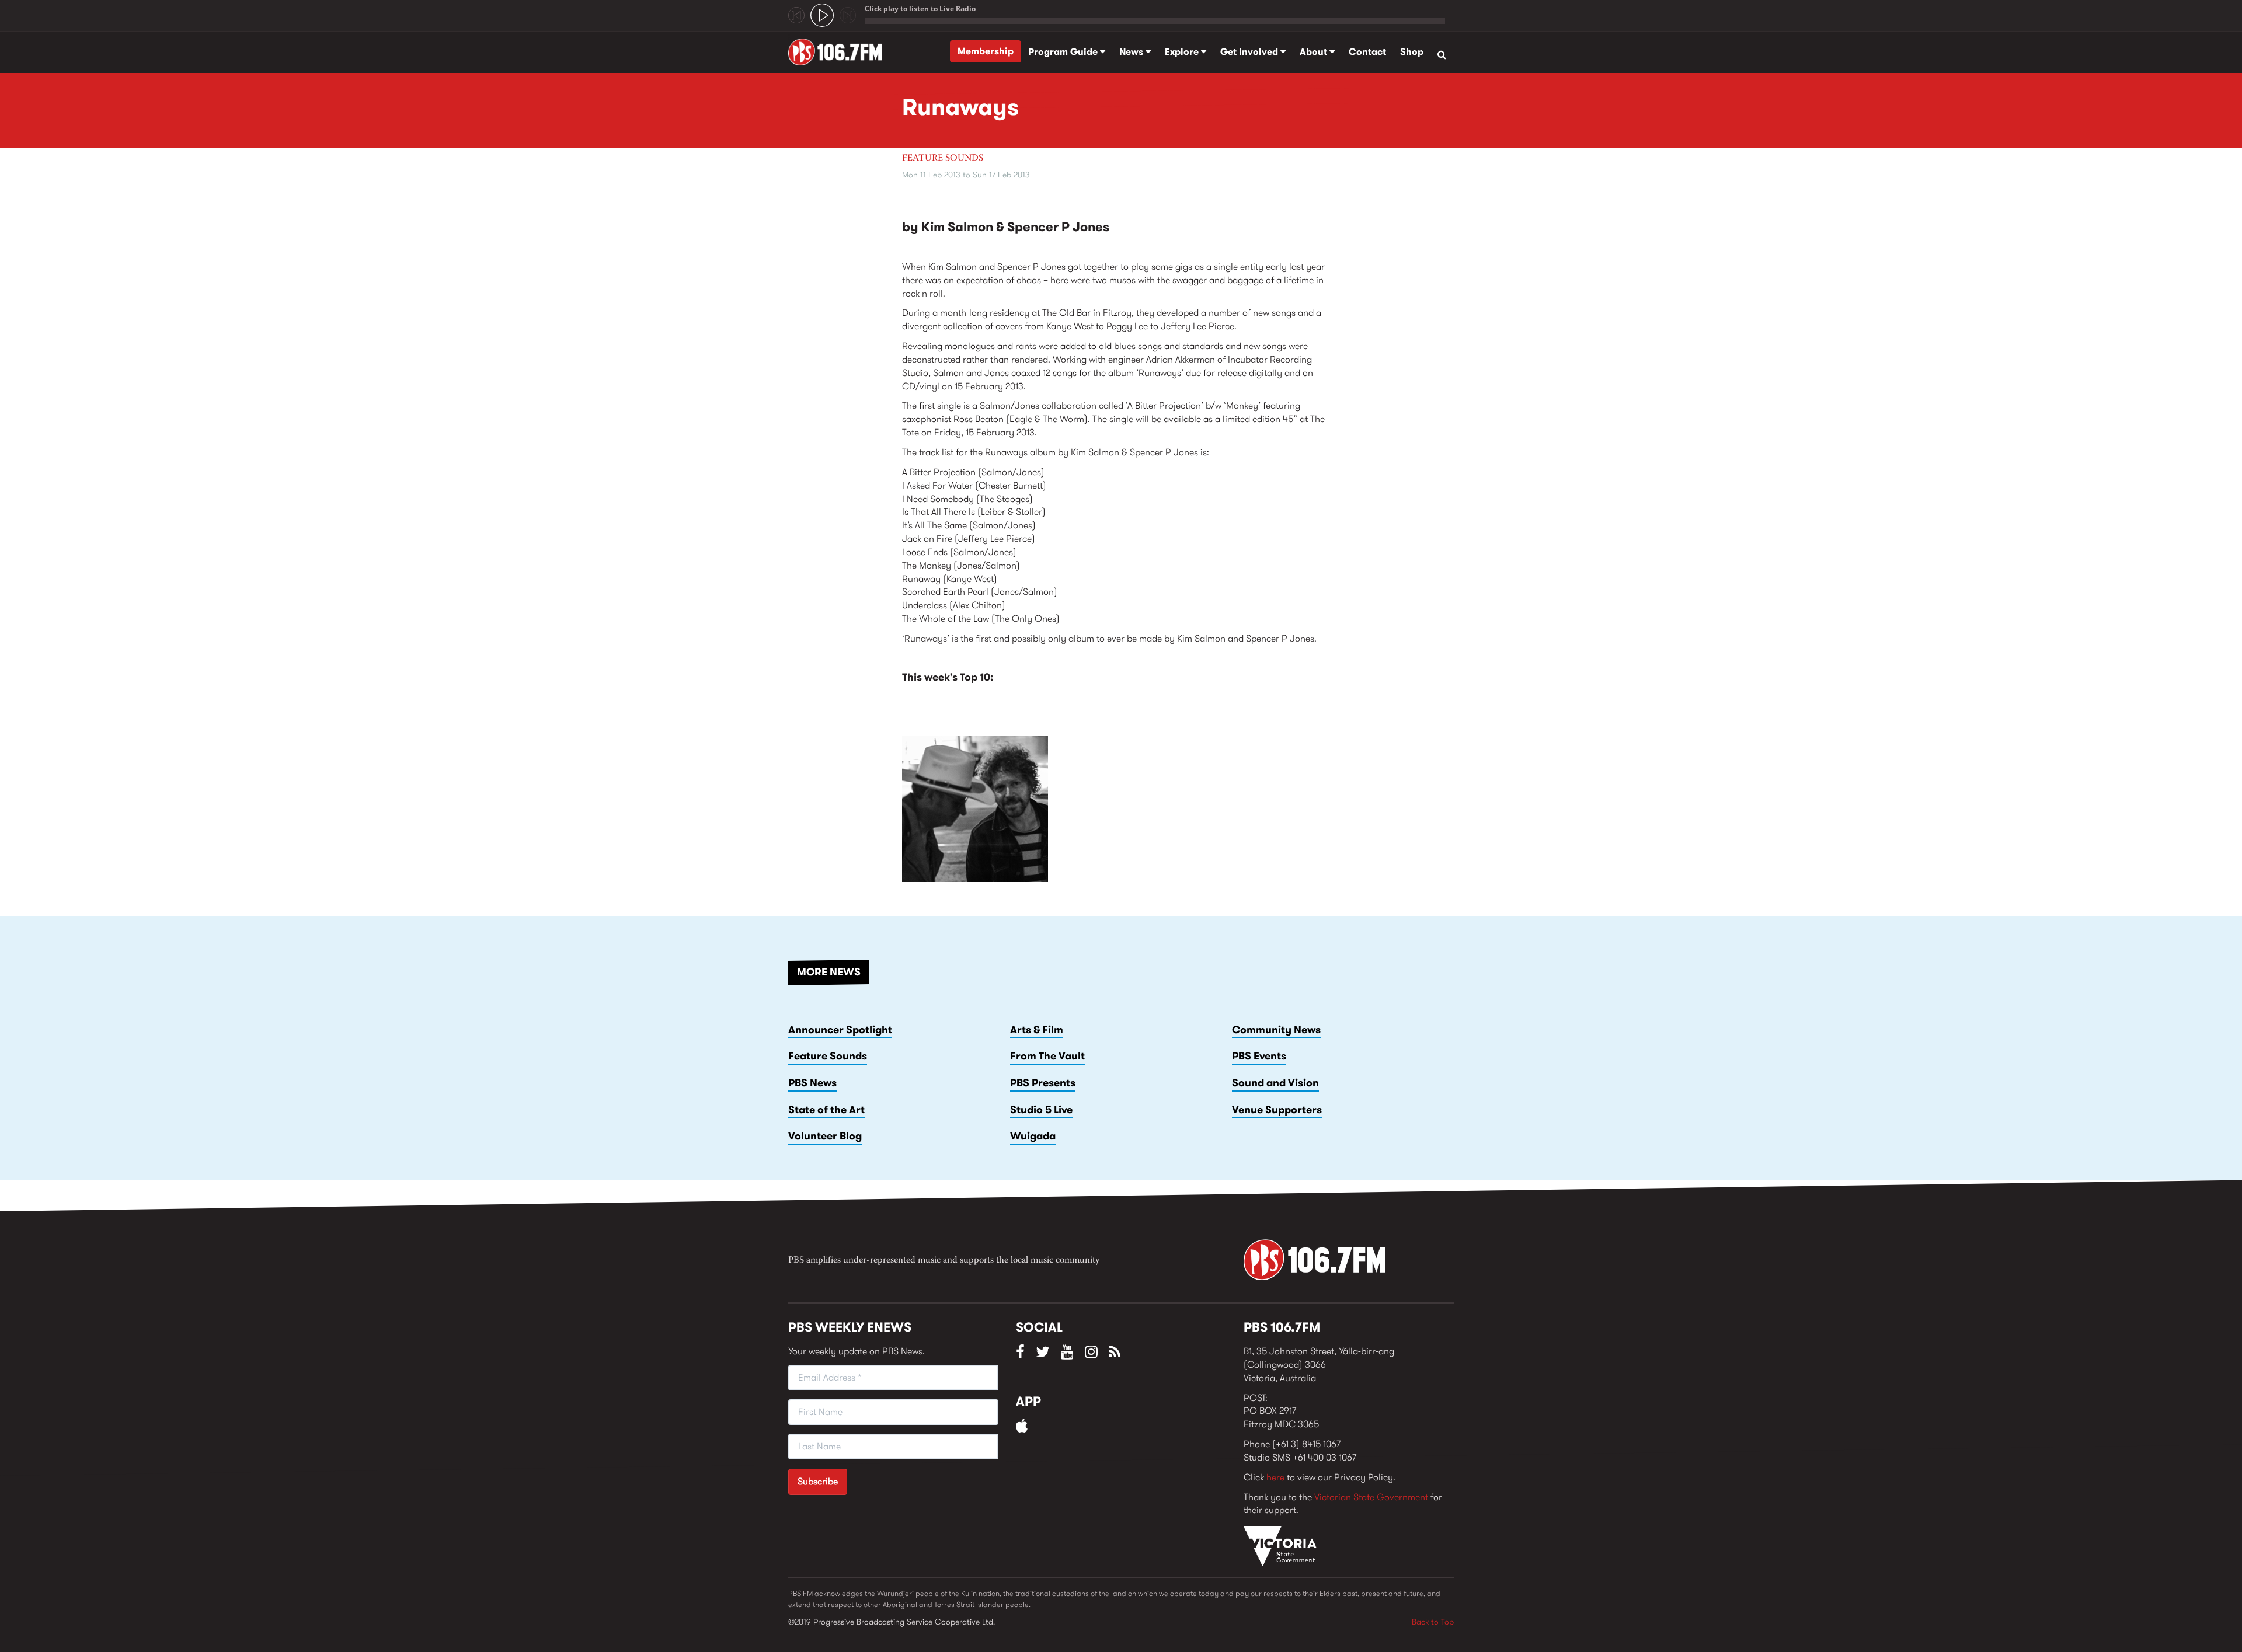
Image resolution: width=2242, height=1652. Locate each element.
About (1315, 52)
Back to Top (1433, 1622)
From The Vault (1047, 1056)
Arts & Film (1037, 1030)
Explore (1183, 52)
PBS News (812, 1083)
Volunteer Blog (825, 1136)
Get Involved (1250, 52)
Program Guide (1064, 52)
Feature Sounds (943, 158)
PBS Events (1259, 1056)
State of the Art (826, 1110)
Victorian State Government (1371, 1497)
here (1275, 1477)
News (1132, 52)
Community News (1276, 1030)
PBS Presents (1043, 1083)
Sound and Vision (1275, 1083)
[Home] (839, 52)
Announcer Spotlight (840, 1030)
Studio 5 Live (1041, 1110)
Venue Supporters (1277, 1110)
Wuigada (1033, 1136)
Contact (1367, 52)
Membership (986, 51)
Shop (1412, 52)
